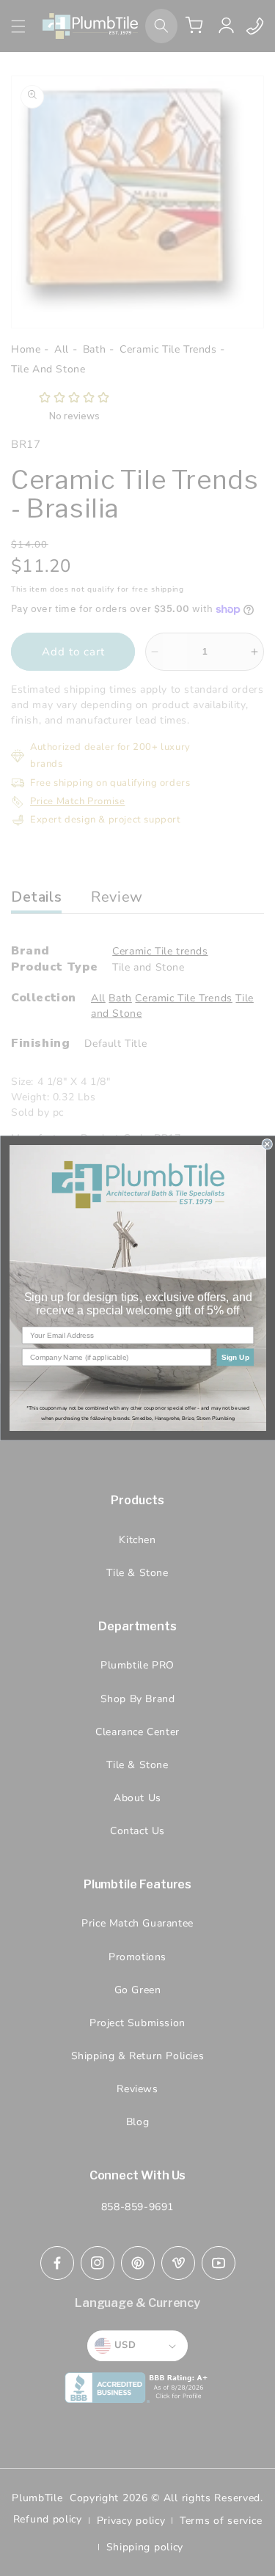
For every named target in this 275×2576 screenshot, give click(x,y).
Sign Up (235, 1357)
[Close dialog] (267, 1145)
